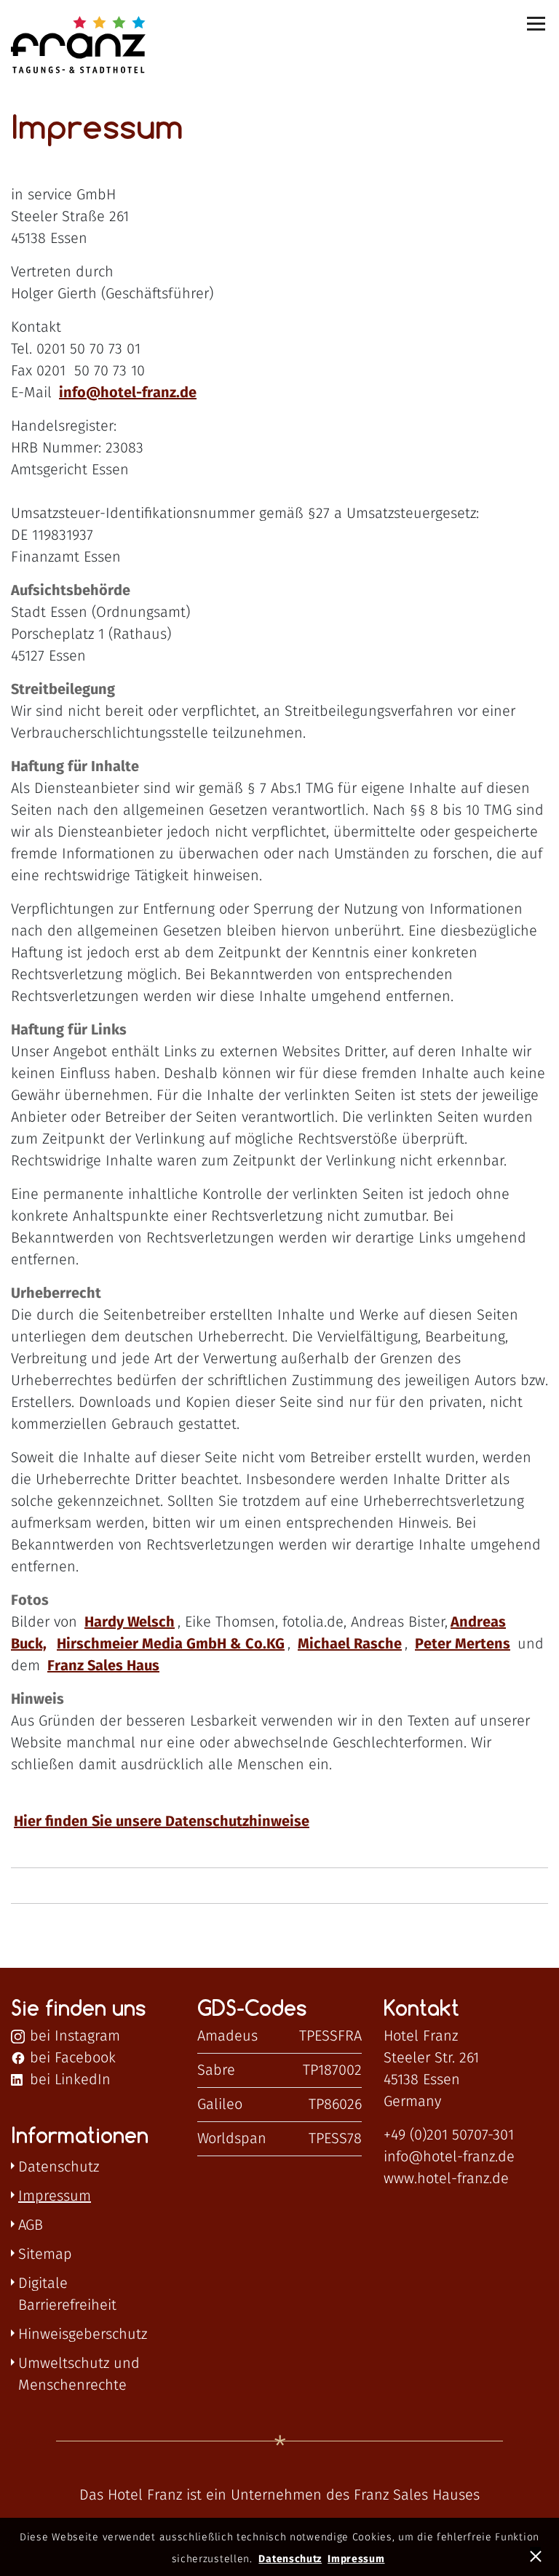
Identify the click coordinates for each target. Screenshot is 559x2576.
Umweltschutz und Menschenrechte (79, 2374)
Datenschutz (59, 2167)
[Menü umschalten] (537, 24)
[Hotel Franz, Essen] (62, 46)
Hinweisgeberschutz (83, 2334)
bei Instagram (73, 2036)
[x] (538, 2555)
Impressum (55, 2196)
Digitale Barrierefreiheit (67, 2294)
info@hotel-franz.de (449, 2157)
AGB (31, 2225)
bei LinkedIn (68, 2080)
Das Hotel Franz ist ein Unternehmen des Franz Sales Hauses (279, 2495)
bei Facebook (71, 2058)
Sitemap (45, 2254)
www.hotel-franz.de (446, 2179)
